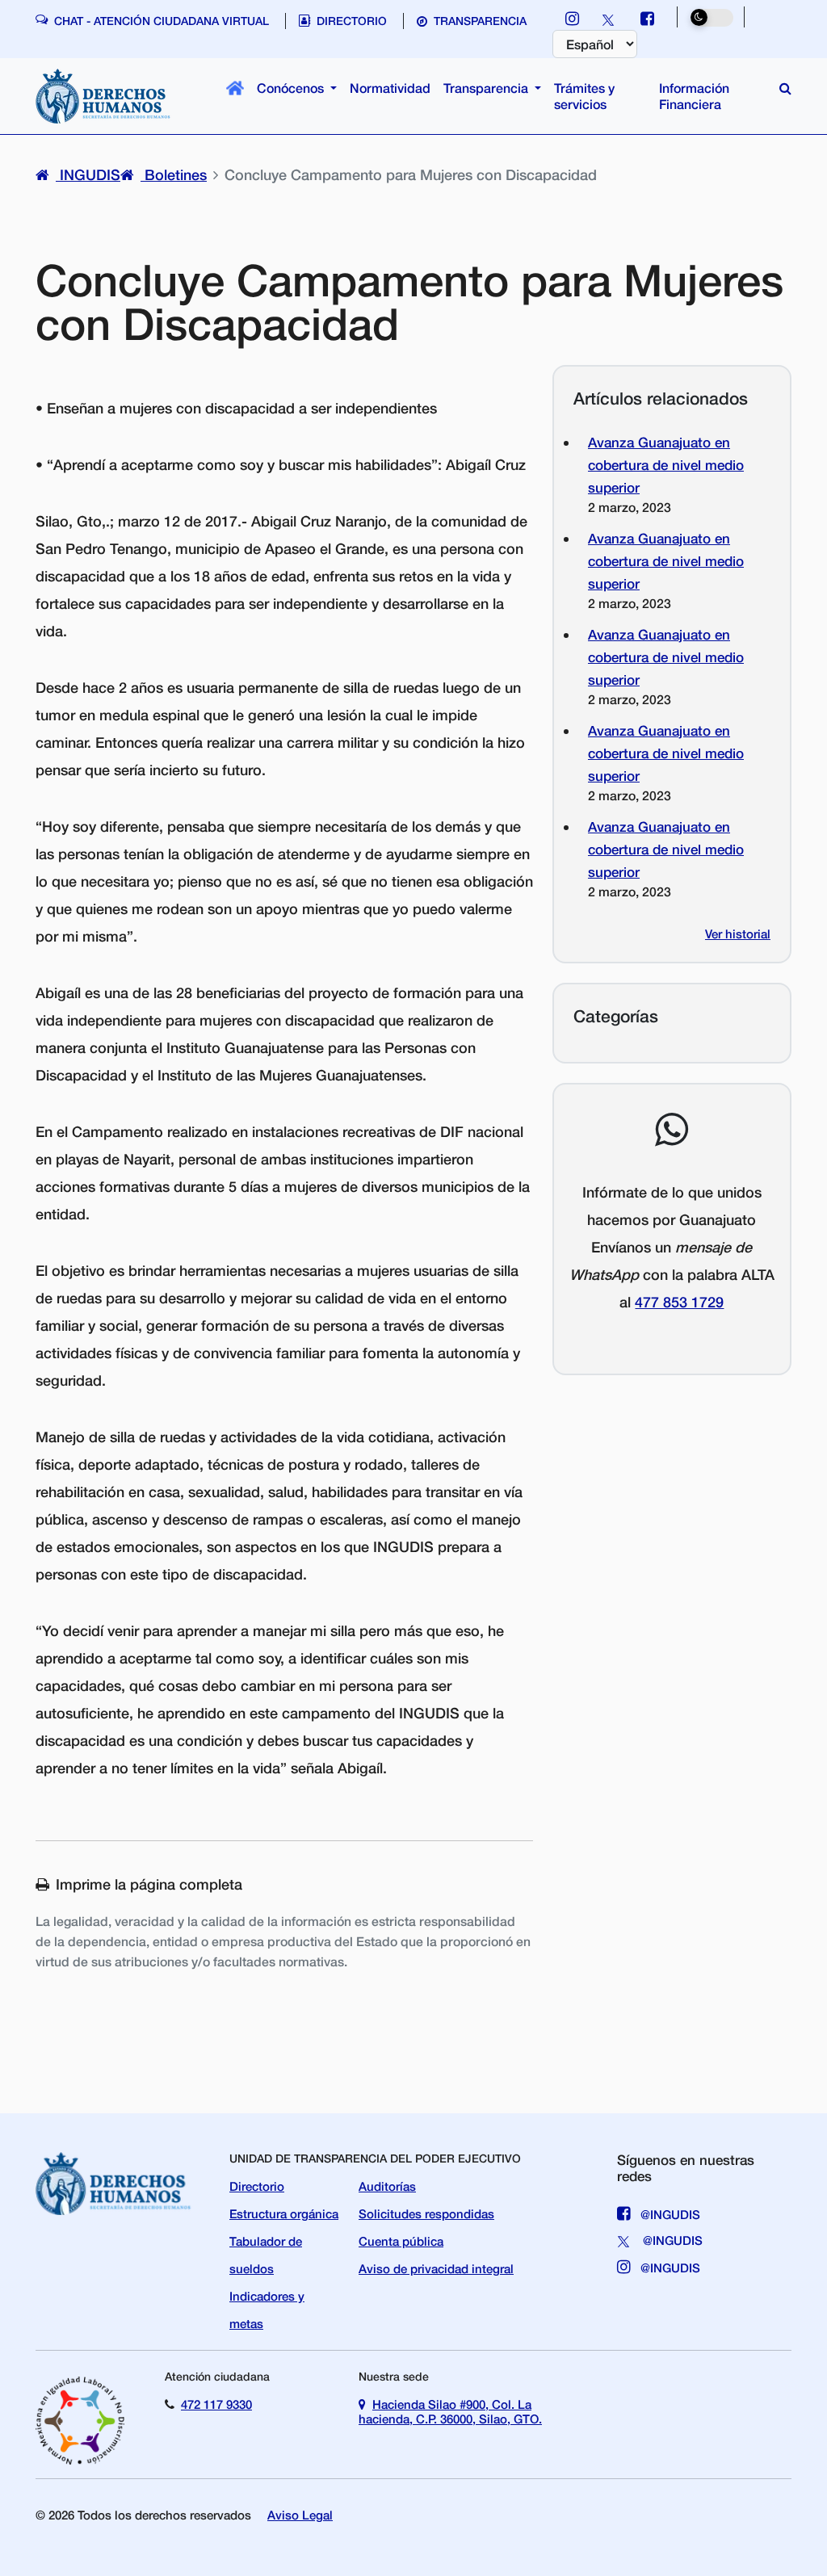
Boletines (174, 174)
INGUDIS (88, 174)
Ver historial (738, 933)
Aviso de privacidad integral (436, 2268)
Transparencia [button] (487, 88)
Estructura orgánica (284, 2213)
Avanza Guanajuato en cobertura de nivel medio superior (666, 465)
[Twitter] (610, 19)
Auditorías (387, 2186)
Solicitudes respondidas (426, 2213)
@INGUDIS (669, 2214)
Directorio (257, 2186)
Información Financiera (694, 96)
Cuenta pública (401, 2241)
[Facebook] (647, 19)
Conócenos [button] (292, 88)
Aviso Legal (300, 2515)
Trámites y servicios (584, 96)
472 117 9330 (216, 2404)
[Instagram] (572, 19)
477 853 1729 (679, 1302)
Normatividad (390, 88)
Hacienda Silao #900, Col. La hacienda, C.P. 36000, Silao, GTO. (450, 2411)
